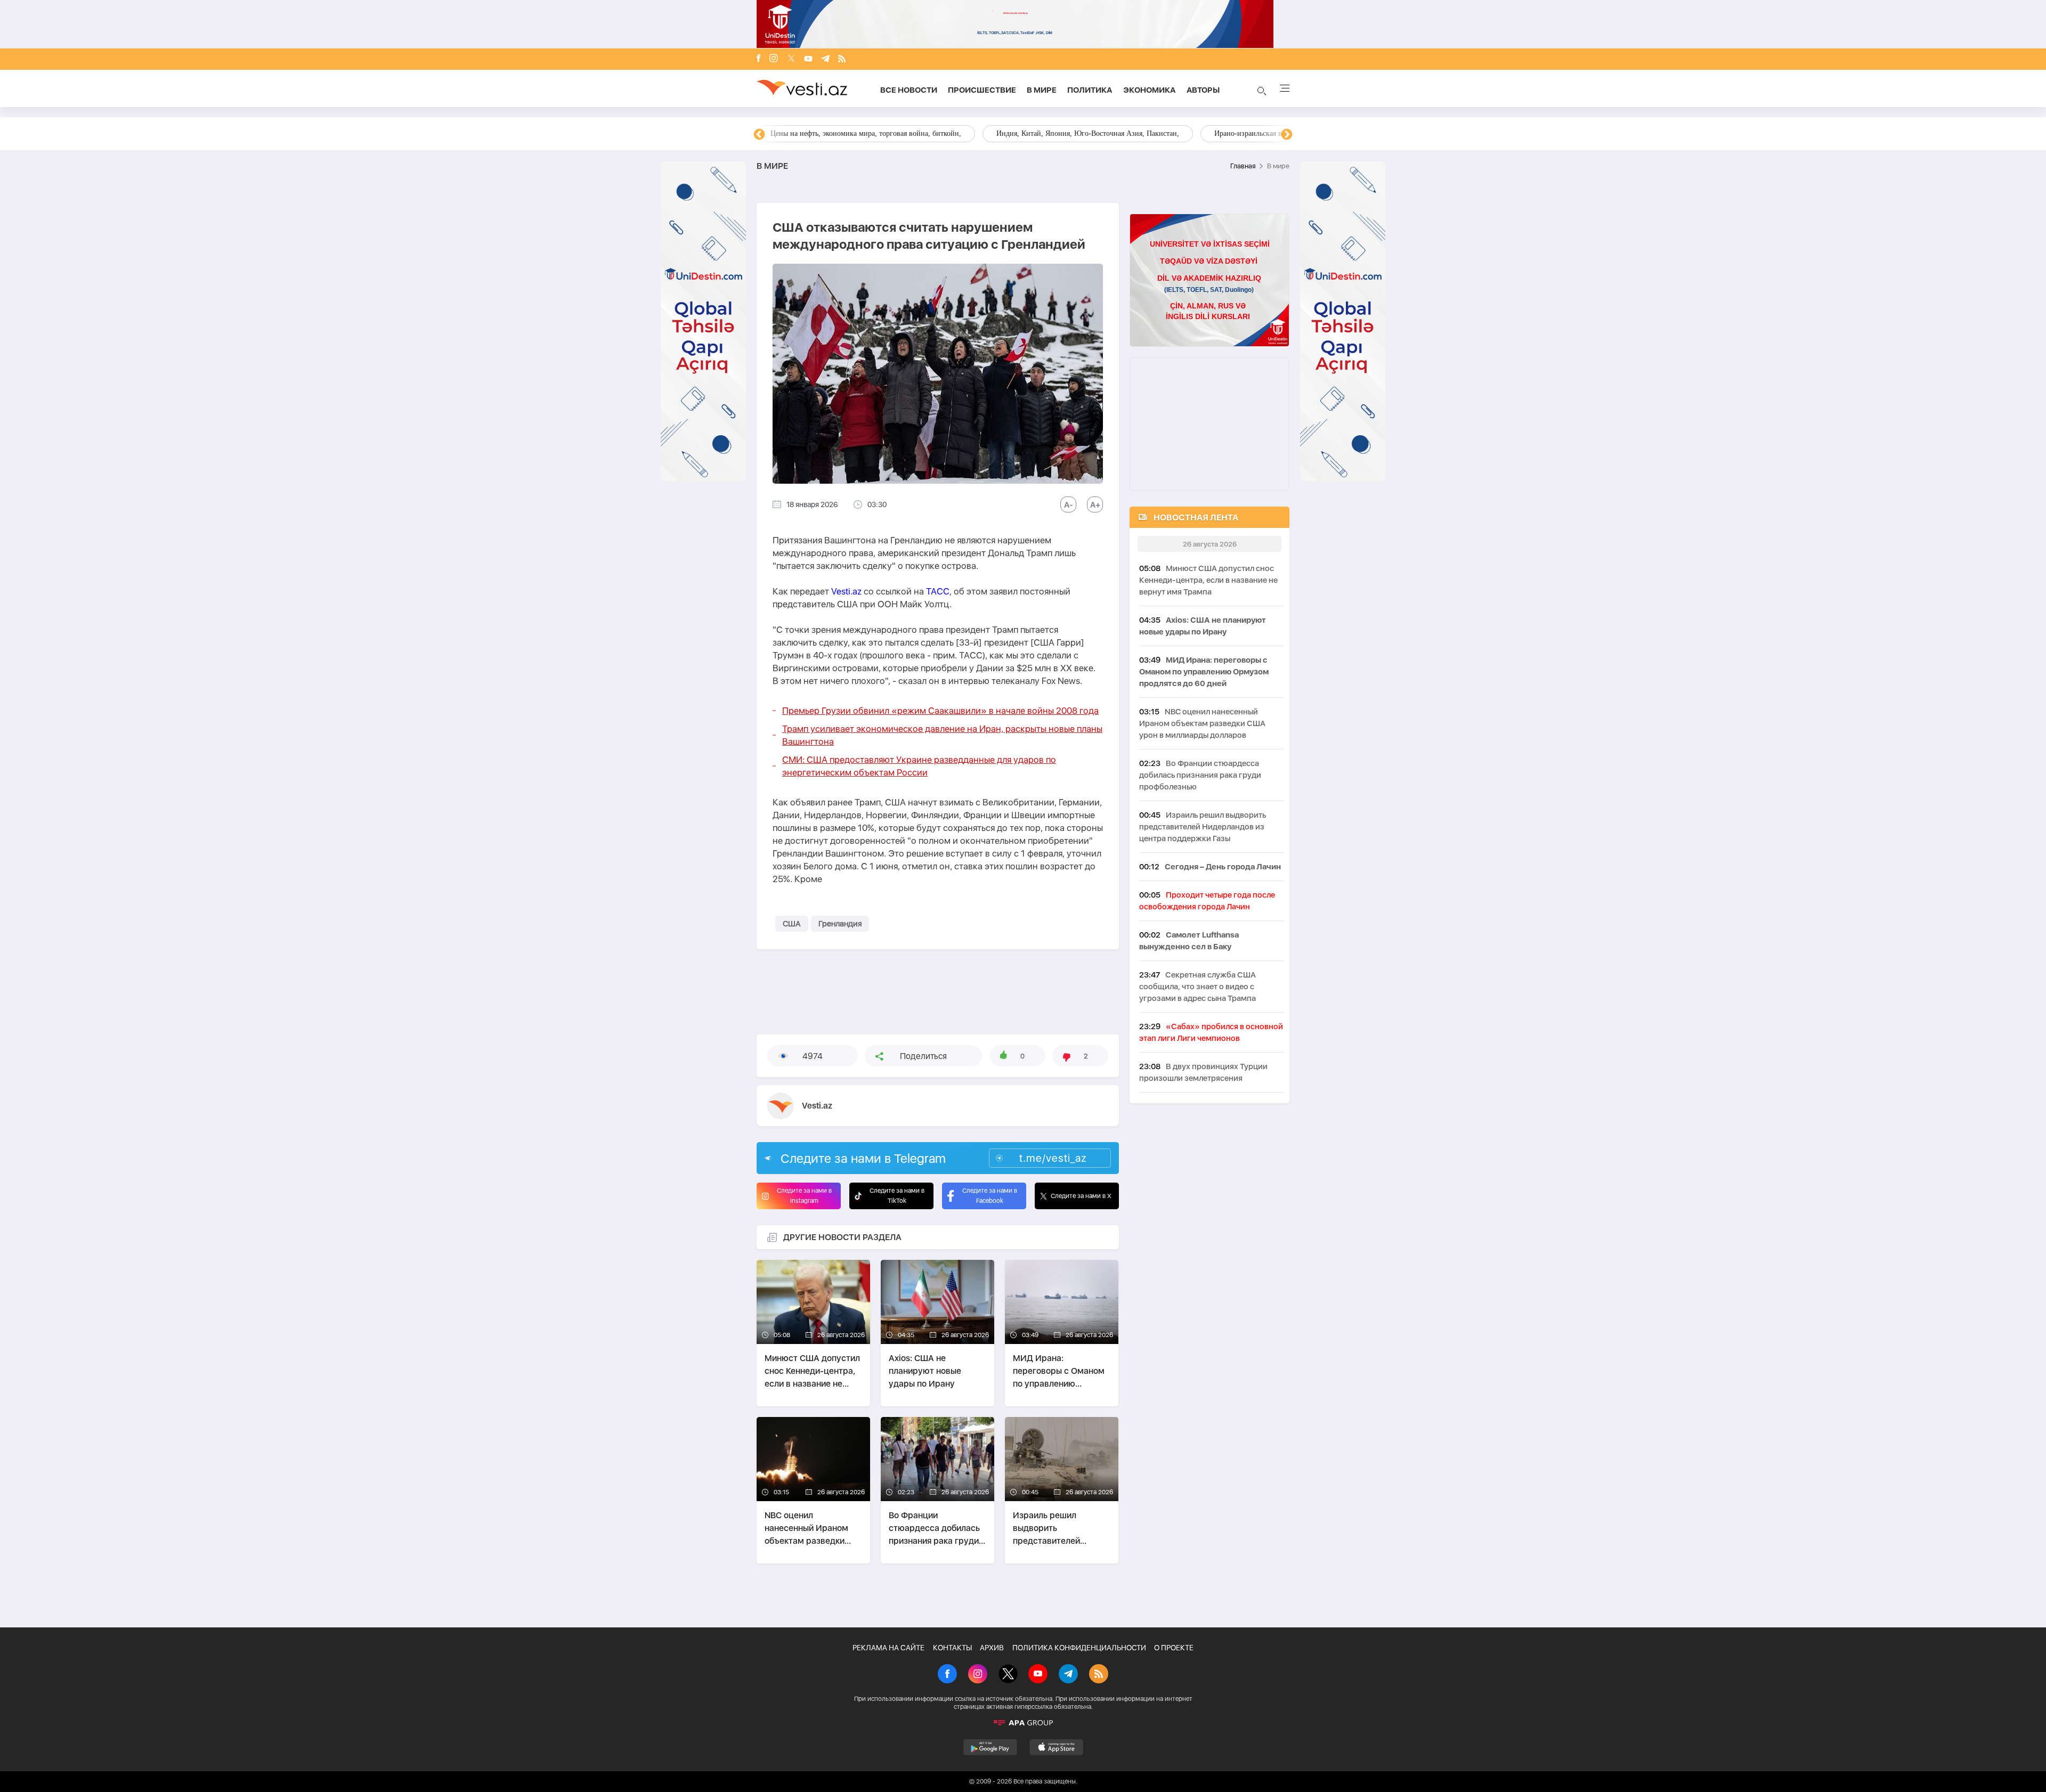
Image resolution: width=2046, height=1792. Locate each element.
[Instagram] (774, 59)
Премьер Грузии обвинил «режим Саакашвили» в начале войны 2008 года (940, 711)
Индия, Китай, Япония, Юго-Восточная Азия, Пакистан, (1088, 133)
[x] (791, 59)
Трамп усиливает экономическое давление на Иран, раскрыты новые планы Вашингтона (942, 735)
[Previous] (759, 135)
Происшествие (982, 90)
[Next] (1287, 135)
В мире (1042, 90)
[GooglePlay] (990, 1747)
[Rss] (842, 59)
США (792, 924)
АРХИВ (992, 1648)
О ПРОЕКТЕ (1174, 1648)
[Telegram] (825, 59)
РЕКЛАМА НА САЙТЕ (888, 1648)
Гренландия (840, 924)
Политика (1090, 90)
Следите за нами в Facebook (990, 1196)
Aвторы (1203, 90)
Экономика (1150, 90)
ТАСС (938, 591)
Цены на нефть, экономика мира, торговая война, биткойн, (866, 133)
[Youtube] (808, 59)
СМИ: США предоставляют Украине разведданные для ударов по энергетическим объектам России (919, 766)
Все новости (909, 90)
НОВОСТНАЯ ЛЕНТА (1196, 518)
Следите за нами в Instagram (804, 1196)
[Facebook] (759, 59)
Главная (1243, 166)
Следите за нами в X (1081, 1196)
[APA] (1023, 1723)
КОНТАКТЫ (952, 1648)
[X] (1008, 1675)
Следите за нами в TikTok (897, 1196)
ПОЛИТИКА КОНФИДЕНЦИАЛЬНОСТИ (1079, 1648)
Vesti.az (846, 591)
